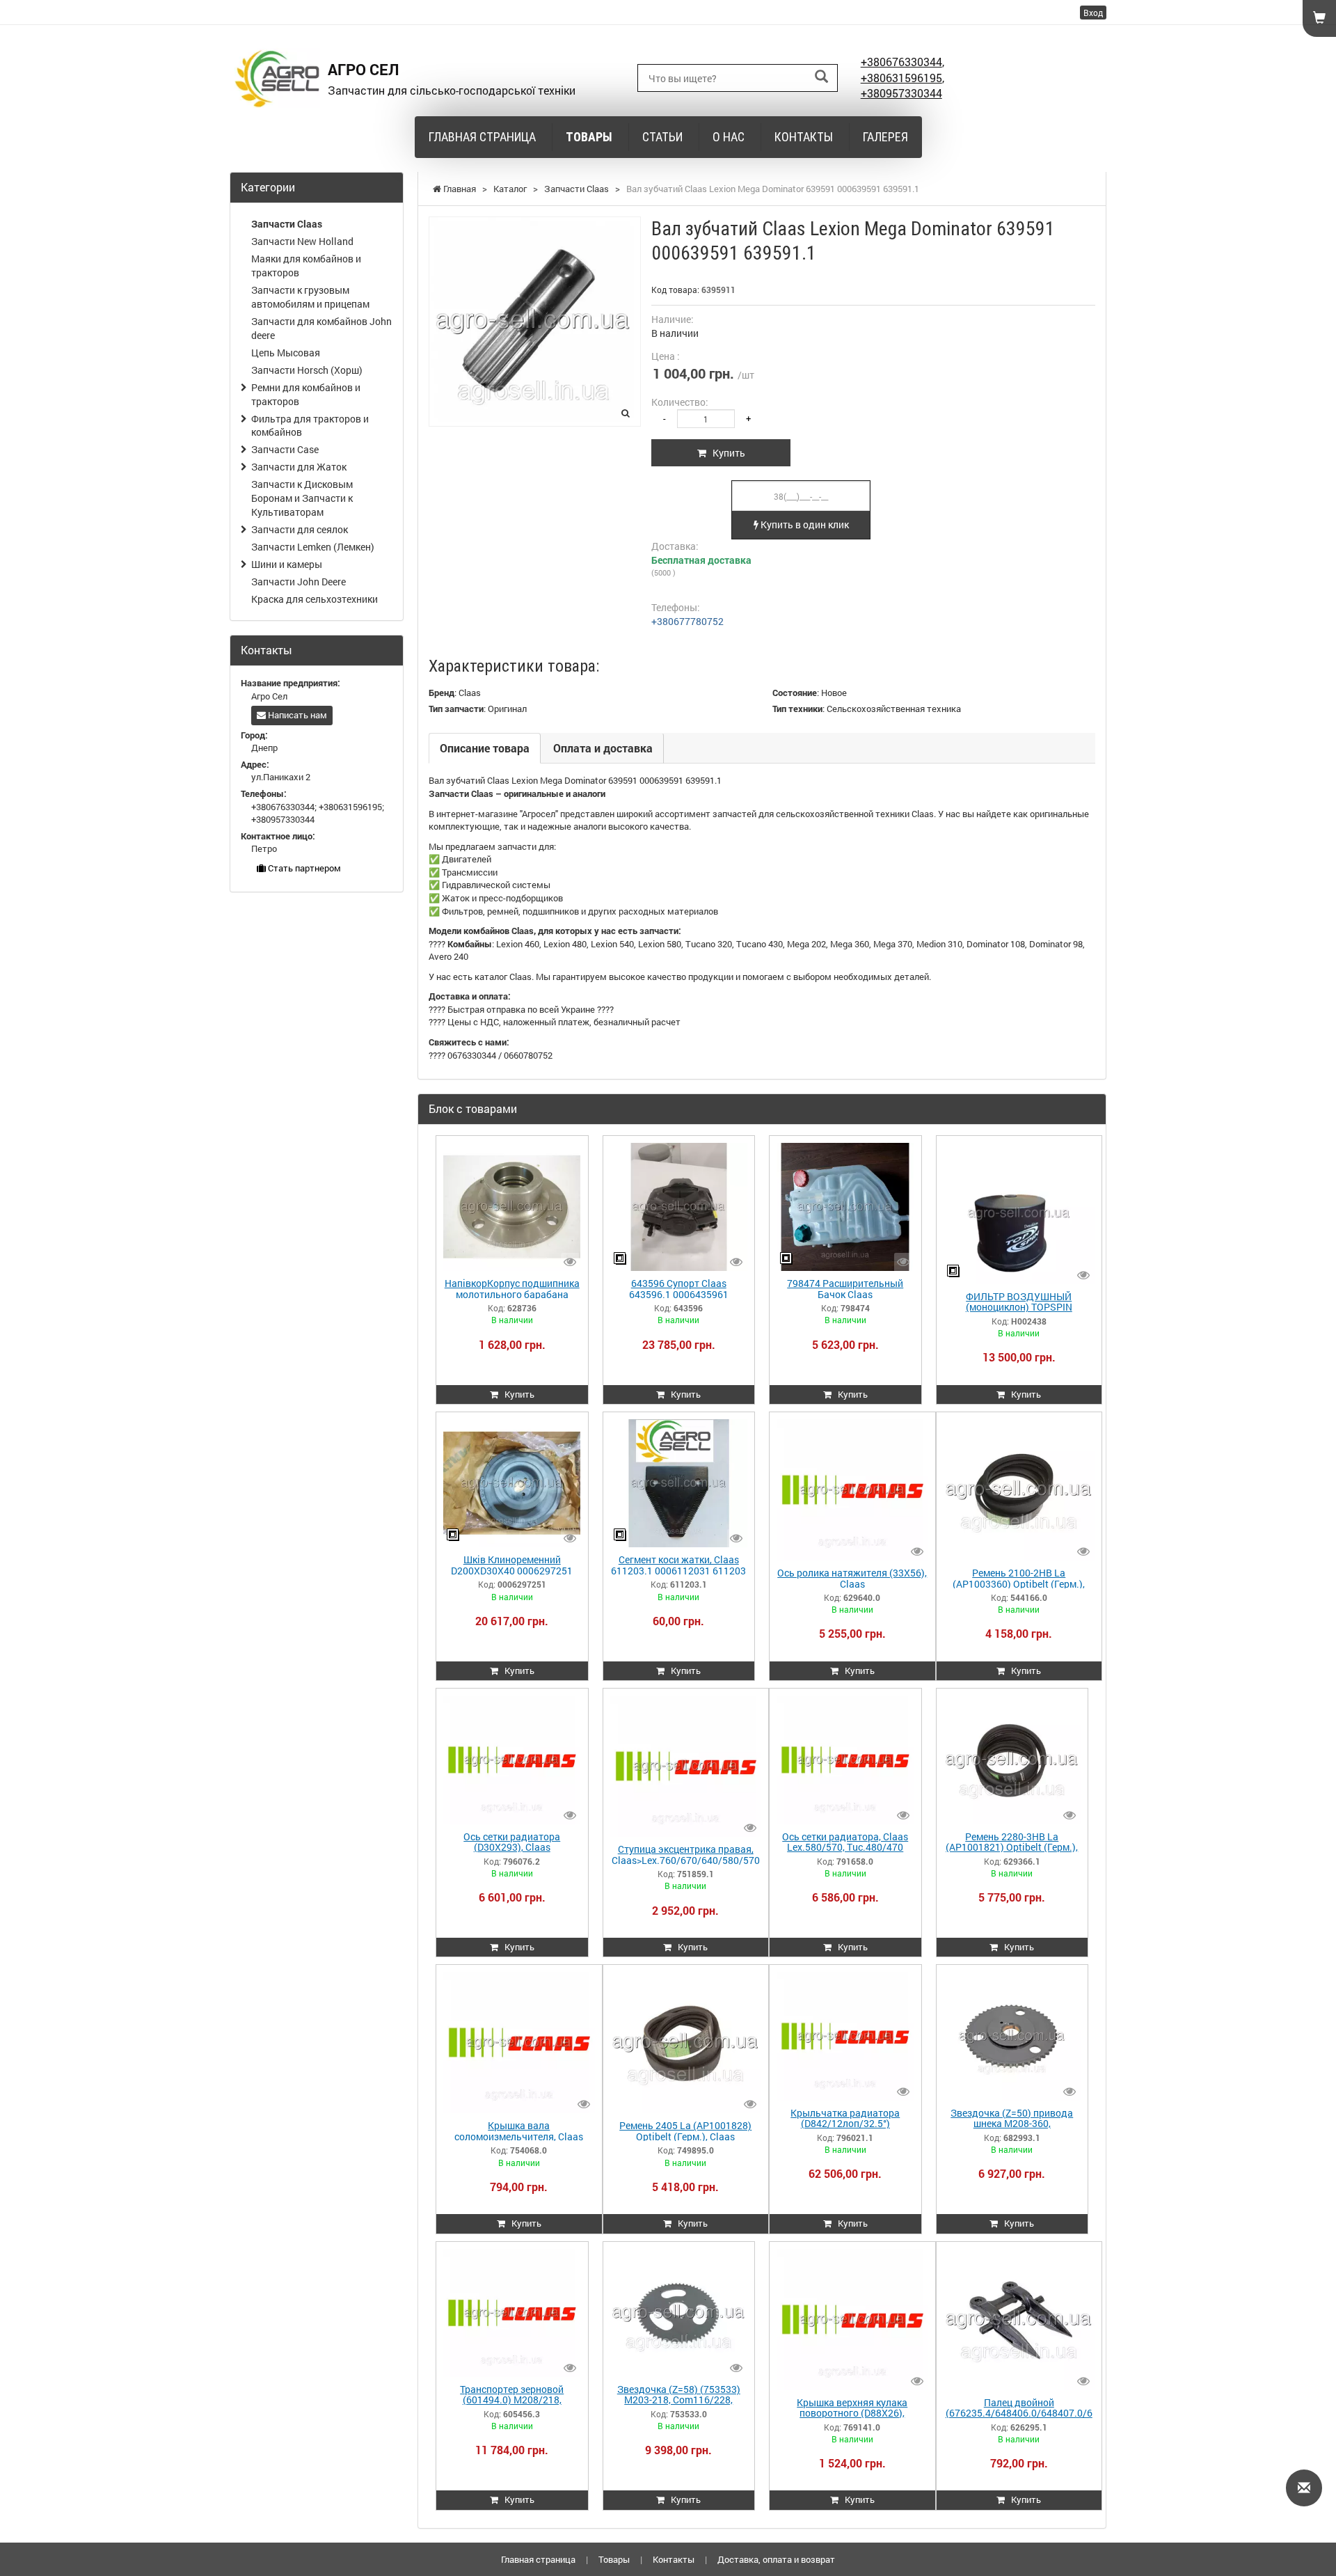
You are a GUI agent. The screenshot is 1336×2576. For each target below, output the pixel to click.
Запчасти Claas (287, 224)
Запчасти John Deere (299, 582)
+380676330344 (901, 62)
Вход (1093, 13)
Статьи (662, 137)
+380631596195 (901, 78)
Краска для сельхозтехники (315, 599)
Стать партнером (303, 868)
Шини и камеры (287, 564)
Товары (589, 137)
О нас (729, 137)
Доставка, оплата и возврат (776, 2559)
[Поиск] (821, 77)
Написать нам (296, 715)
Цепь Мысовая (286, 353)
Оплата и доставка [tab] (603, 748)
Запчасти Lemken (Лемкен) (313, 547)
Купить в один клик (804, 524)
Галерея (885, 137)
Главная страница (482, 137)
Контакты (804, 137)
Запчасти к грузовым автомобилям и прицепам (310, 297)
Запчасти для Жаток (299, 467)
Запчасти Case (285, 449)
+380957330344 (901, 93)
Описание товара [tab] (485, 748)
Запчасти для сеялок (300, 529)
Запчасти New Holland (302, 241)
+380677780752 (687, 621)
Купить (726, 453)
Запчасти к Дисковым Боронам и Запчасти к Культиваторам (302, 498)
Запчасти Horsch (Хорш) (307, 370)
